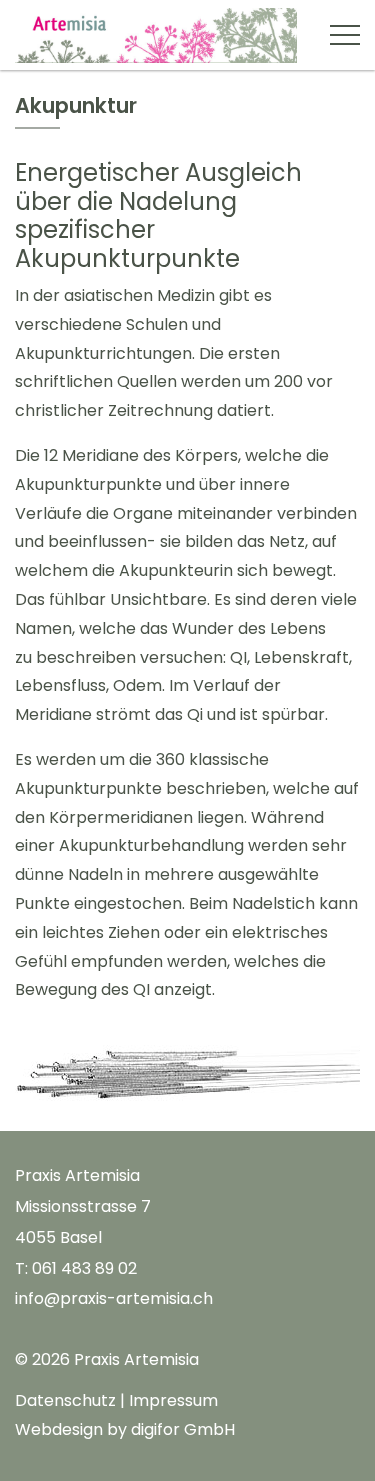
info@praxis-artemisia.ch (114, 1298)
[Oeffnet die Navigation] (345, 35)
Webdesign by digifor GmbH (125, 1429)
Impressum (173, 1400)
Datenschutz (65, 1400)
